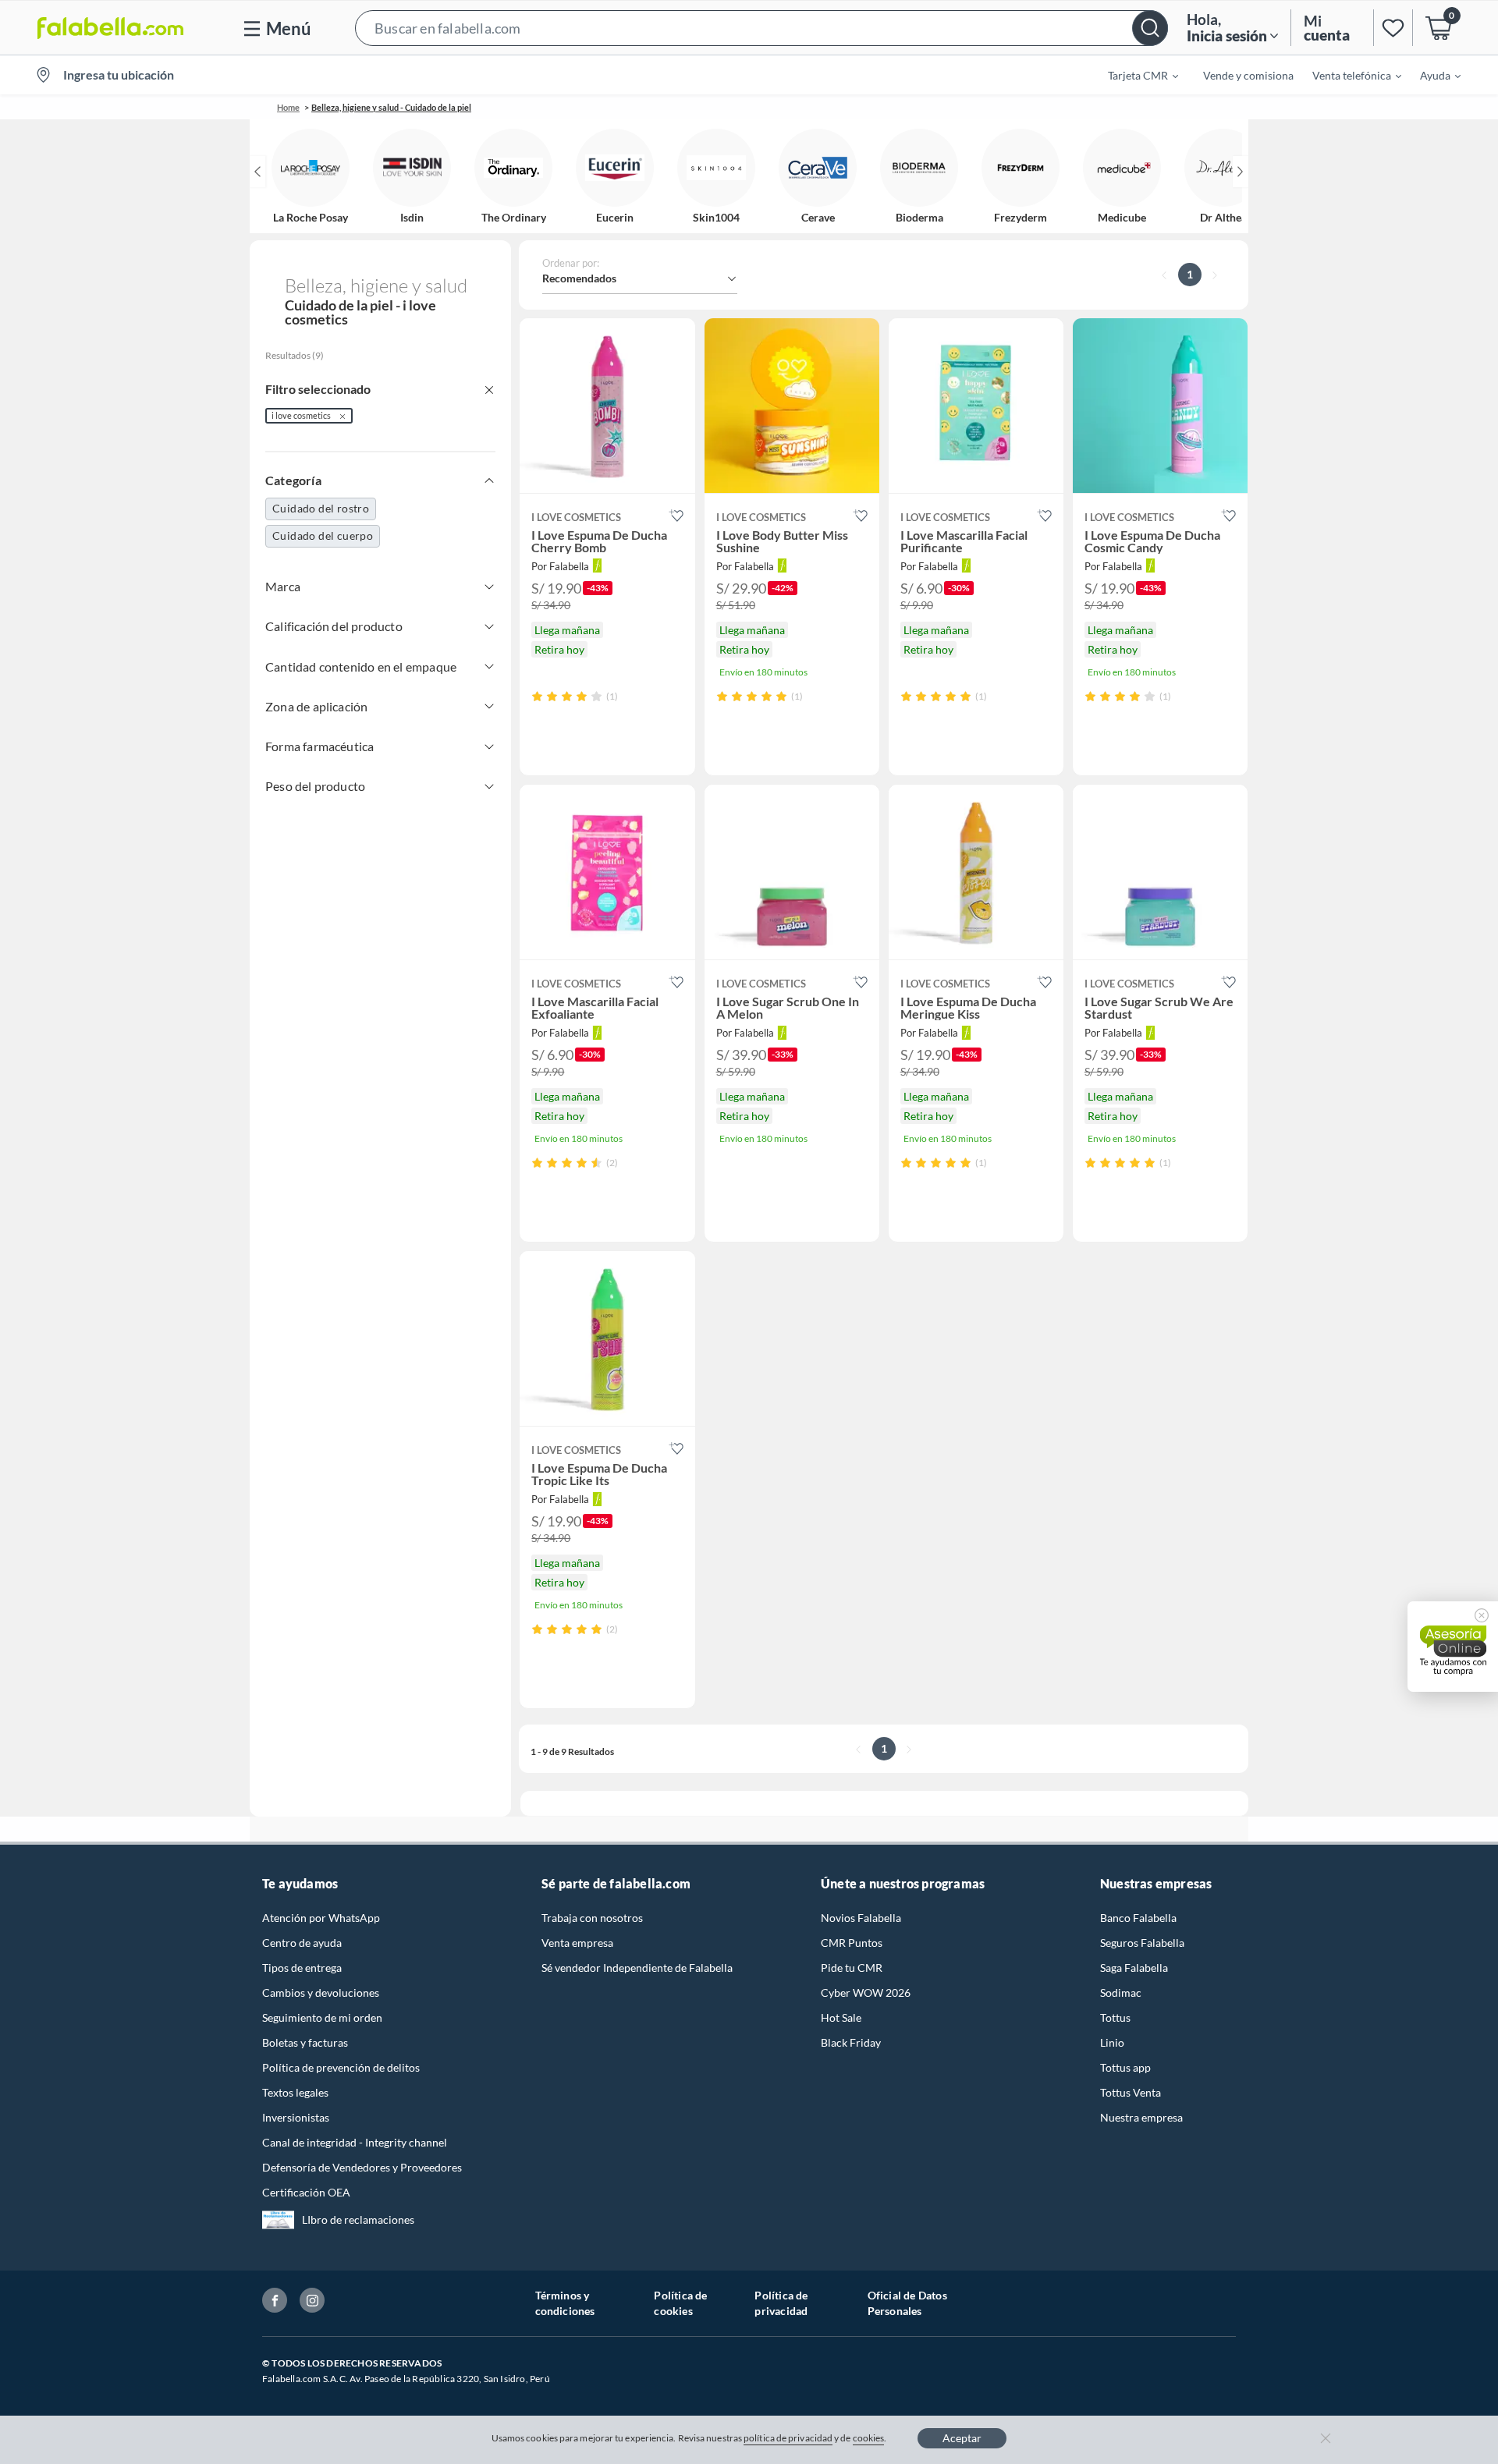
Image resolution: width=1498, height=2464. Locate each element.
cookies (869, 2438)
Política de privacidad (781, 2303)
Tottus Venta (1131, 2092)
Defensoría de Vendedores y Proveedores (362, 2167)
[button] (761, 28)
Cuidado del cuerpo (323, 535)
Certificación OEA (306, 2192)
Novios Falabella (861, 1918)
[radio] (537, 696)
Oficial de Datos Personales (907, 2303)
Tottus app (1125, 2067)
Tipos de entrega (302, 1968)
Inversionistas (296, 2117)
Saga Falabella (1134, 1968)
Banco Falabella (1138, 1918)
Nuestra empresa (1141, 2117)
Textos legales (295, 2092)
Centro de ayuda (302, 1943)
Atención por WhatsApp (321, 1918)
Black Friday (851, 2042)
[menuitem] (1134, 75)
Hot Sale (841, 2017)
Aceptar (962, 2438)
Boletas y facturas (305, 2042)
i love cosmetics (301, 415)
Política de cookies (680, 2303)
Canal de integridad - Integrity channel (355, 2142)
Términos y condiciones (565, 2303)
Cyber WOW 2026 (866, 1992)
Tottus (1115, 2017)
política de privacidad (788, 2438)
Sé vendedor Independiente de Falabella (637, 1968)
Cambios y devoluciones (321, 1992)
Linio (1112, 2042)
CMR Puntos (852, 1943)
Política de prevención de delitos (341, 2067)
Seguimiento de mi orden (322, 2017)
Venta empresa (577, 1943)
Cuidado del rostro (321, 508)
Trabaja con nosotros (592, 1918)
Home (288, 107)
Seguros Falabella (1142, 1943)
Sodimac (1121, 1992)
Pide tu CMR (852, 1968)
